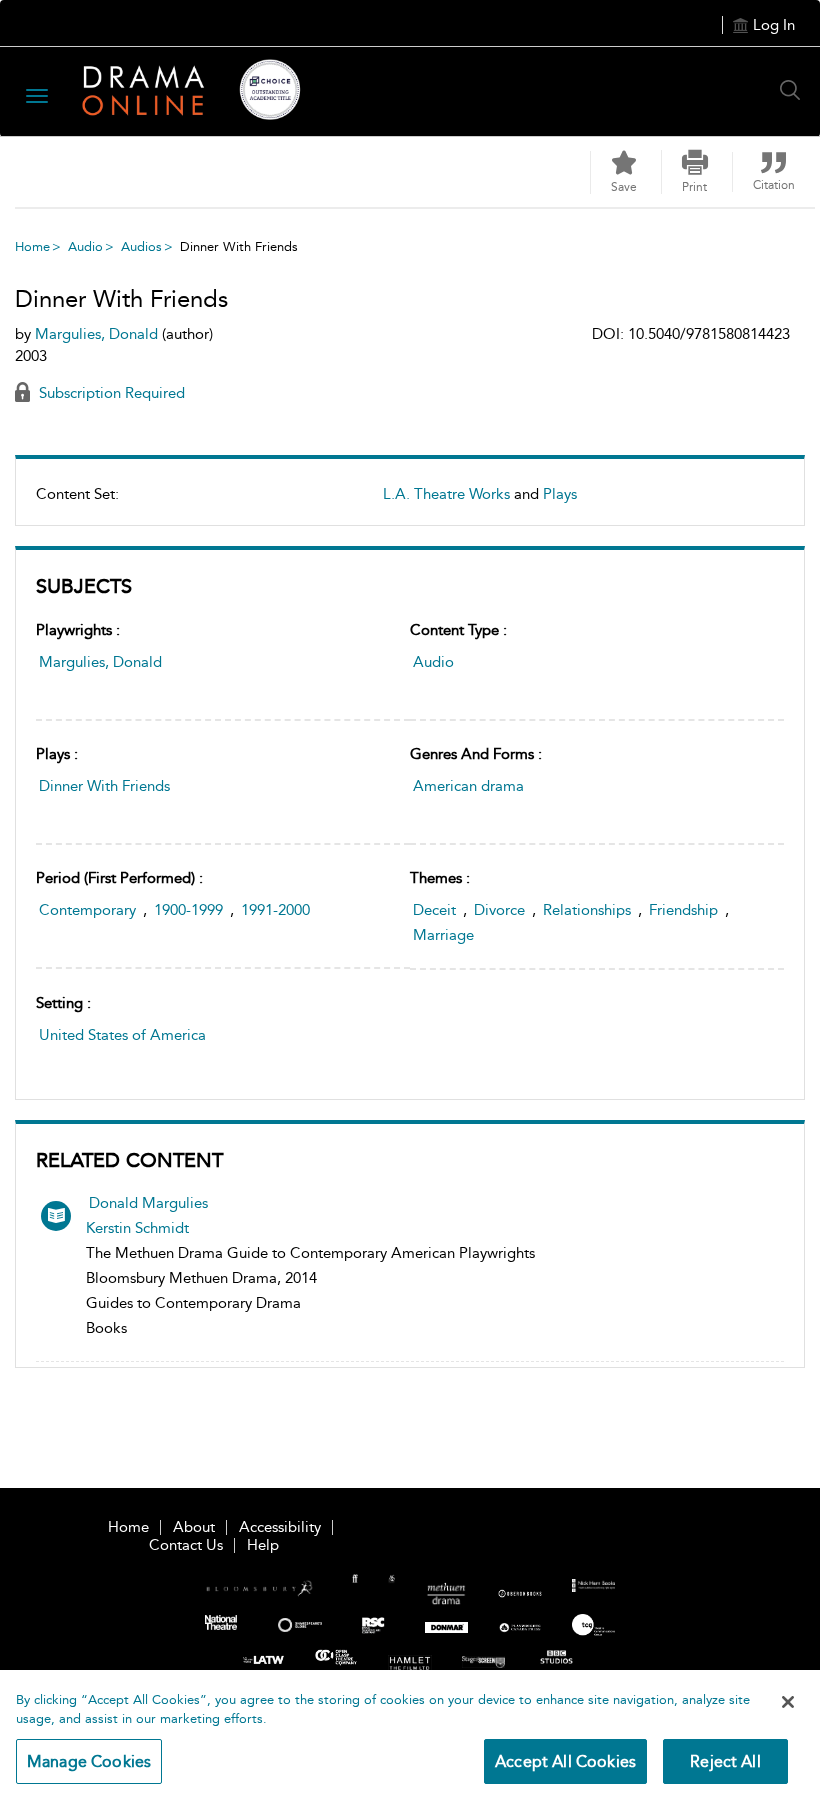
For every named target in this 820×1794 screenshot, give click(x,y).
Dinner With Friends (104, 786)
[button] (695, 172)
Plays (560, 494)
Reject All (725, 1761)
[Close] (788, 1702)
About (194, 1527)
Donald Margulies (148, 1203)
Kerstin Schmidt (137, 1228)
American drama (468, 786)
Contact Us (186, 1545)
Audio (85, 246)
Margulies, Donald (100, 662)
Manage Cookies (89, 1761)
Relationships (587, 910)
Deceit (434, 910)
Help (263, 1545)
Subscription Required (110, 393)
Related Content (129, 1160)
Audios (141, 246)
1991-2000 (275, 910)
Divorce (499, 910)
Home (32, 246)
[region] (410, 1732)
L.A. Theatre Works (446, 494)
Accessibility (280, 1527)
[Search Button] (795, 90)
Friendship (683, 910)
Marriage (443, 935)
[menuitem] (410, 502)
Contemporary (87, 910)
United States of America (122, 1035)
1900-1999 (188, 910)
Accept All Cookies (565, 1761)
